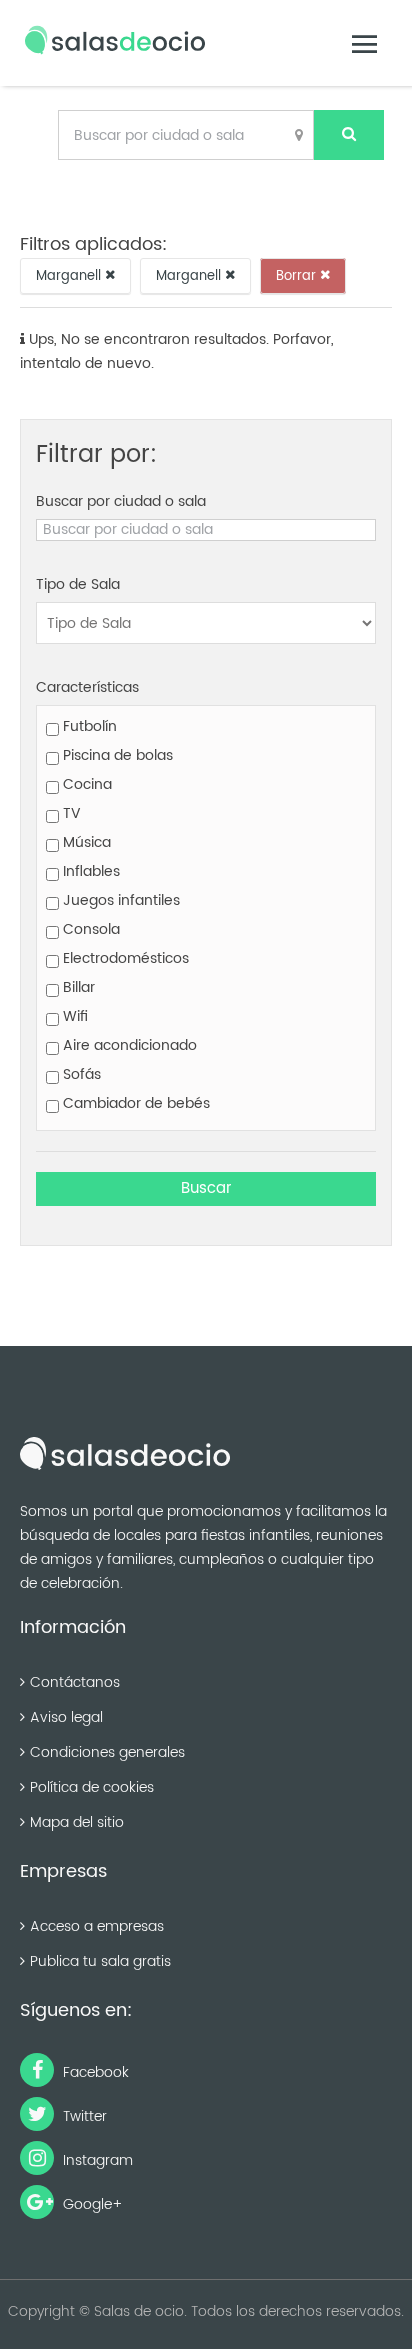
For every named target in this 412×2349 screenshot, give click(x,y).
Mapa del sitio (77, 1822)
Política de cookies (92, 1787)
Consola (89, 929)
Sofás (80, 1074)
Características (87, 687)
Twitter (83, 2116)
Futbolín (88, 726)
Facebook (94, 2072)
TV (70, 813)
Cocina (85, 784)
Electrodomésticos (124, 958)
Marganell (70, 275)
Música (85, 842)
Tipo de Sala (78, 584)
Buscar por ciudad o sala (121, 501)
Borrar (298, 275)
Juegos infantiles (119, 900)
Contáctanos (75, 1682)
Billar (77, 987)
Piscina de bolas (116, 755)
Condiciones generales (107, 1752)
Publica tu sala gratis (100, 1961)
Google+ (91, 2204)
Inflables (89, 871)
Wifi (73, 1016)
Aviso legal (66, 1717)
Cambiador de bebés (134, 1103)
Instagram (96, 2160)
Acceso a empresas (97, 1926)
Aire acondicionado (128, 1045)
